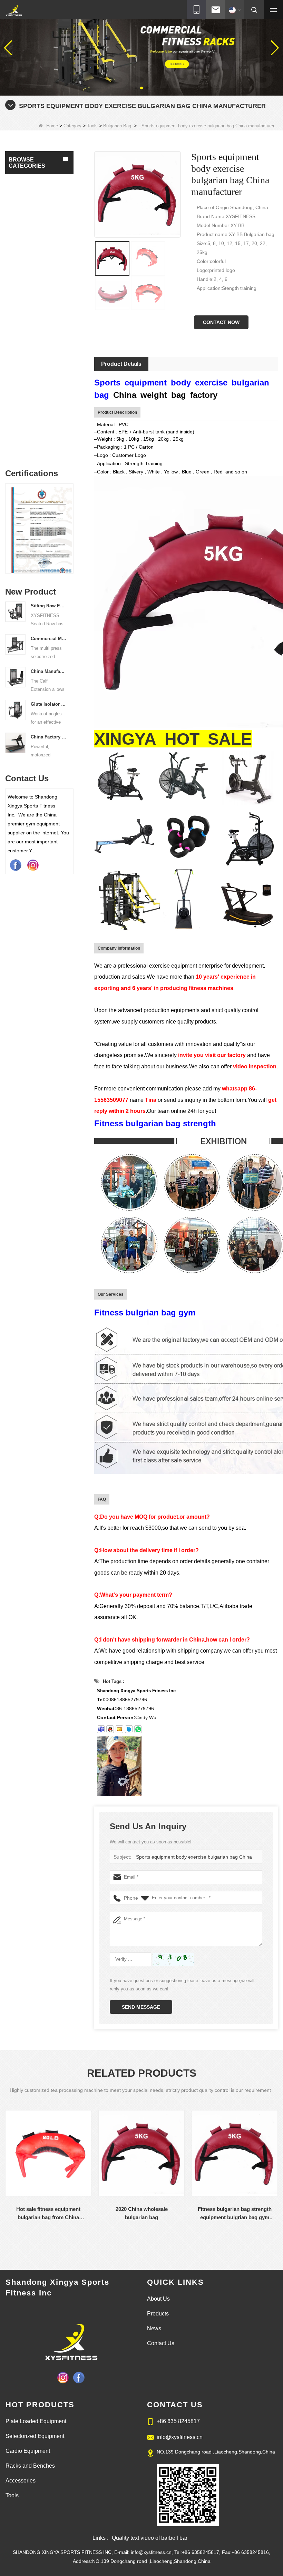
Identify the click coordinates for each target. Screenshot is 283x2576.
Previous (8, 524)
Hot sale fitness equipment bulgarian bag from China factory (48, 2214)
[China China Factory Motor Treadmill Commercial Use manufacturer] (15, 742)
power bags (27, 435)
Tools (92, 126)
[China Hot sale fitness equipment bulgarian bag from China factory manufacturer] (48, 2153)
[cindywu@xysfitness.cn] (101, 1729)
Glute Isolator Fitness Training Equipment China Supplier (49, 704)
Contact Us (161, 2343)
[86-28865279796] (138, 1729)
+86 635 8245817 (178, 2421)
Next (71, 524)
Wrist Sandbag (30, 339)
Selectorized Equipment (24, 185)
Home (52, 126)
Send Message (141, 2007)
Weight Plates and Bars (30, 418)
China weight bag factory (165, 395)
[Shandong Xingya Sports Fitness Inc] (14, 11)
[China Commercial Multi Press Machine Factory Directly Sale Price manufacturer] (15, 644)
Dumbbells (27, 299)
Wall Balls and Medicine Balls (27, 356)
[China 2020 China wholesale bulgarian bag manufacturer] (141, 2153)
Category (72, 126)
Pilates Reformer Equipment (29, 241)
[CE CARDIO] (39, 530)
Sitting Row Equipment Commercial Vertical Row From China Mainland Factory (49, 606)
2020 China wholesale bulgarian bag (142, 2213)
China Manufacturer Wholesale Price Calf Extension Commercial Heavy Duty (49, 671)
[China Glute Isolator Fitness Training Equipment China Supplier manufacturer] (15, 709)
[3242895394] (110, 1729)
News (154, 2328)
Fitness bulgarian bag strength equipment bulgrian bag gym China (235, 2214)
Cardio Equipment (30, 224)
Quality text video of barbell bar (150, 2538)
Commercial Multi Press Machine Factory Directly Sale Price (49, 639)
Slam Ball (26, 312)
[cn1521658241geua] (129, 1729)
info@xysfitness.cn (180, 2437)
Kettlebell (26, 448)
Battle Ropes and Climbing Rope (29, 376)
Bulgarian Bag (117, 126)
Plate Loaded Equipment (25, 206)
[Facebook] (16, 865)
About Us (158, 2299)
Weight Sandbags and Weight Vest (33, 397)
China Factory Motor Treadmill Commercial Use (49, 737)
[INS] (33, 865)
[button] (136, 88)
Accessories (23, 273)
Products (158, 2314)
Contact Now (221, 322)
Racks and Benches (32, 259)
